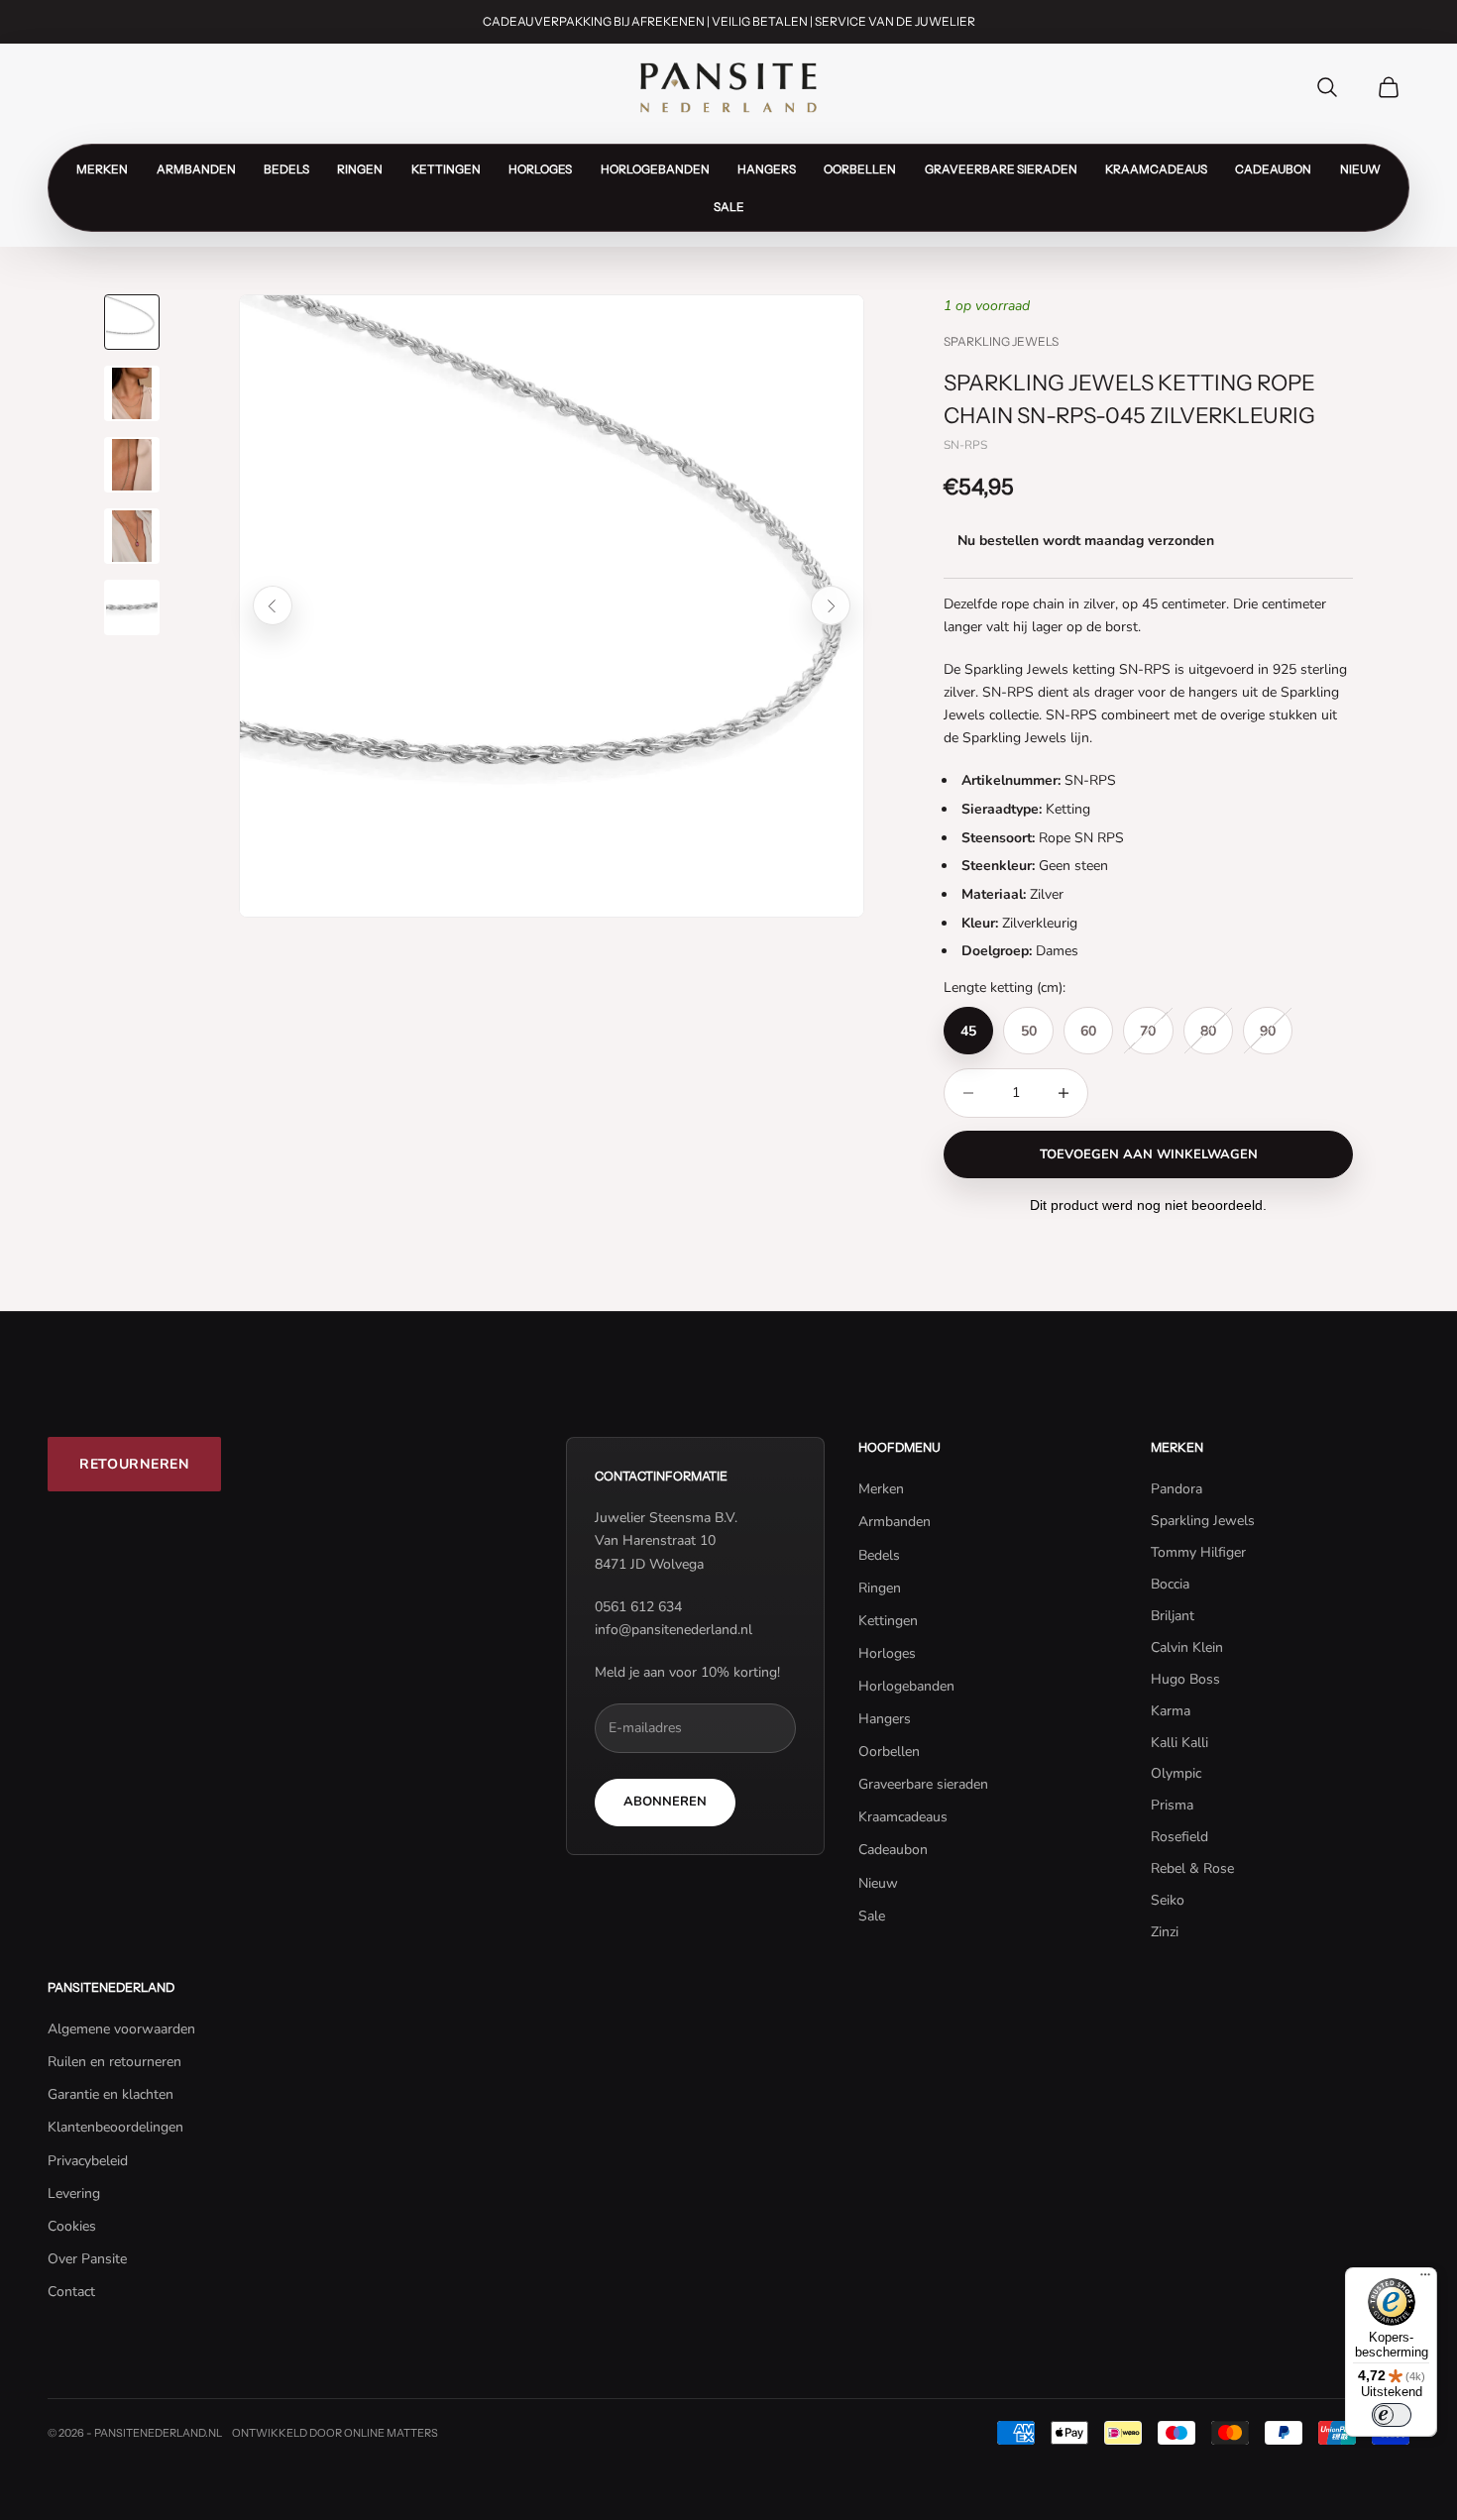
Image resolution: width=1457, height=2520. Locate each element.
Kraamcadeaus (1156, 168)
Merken (102, 168)
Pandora (1177, 1489)
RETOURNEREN (134, 1464)
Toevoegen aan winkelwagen (1149, 1154)
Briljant (1173, 1616)
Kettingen (446, 168)
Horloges (540, 168)
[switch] (1392, 2415)
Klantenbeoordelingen (115, 2127)
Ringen (360, 168)
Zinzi (1165, 1932)
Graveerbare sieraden (1001, 168)
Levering (74, 2193)
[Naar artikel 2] (132, 393)
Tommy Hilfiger (1198, 1552)
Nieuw (1360, 168)
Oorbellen (860, 168)
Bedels (286, 168)
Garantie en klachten (111, 2094)
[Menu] (1425, 2279)
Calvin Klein (1187, 1647)
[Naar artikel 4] (132, 536)
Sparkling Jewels (1001, 341)
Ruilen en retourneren (114, 2062)
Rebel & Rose (1192, 1868)
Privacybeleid (88, 2161)
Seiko (1168, 1900)
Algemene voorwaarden (121, 2029)
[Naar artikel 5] (132, 607)
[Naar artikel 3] (132, 465)
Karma (1171, 1711)
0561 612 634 (638, 1607)
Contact (71, 2292)
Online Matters (391, 2433)
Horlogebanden (655, 168)
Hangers (767, 168)
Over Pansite (87, 2259)
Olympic (1176, 1773)
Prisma (1172, 1805)
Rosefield (1179, 1837)
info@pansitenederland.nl (673, 1630)
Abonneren (665, 1802)
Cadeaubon (1273, 168)
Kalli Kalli (1179, 1743)
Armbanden (196, 168)
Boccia (1170, 1584)
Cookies (72, 2226)
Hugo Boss (1185, 1679)
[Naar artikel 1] (132, 322)
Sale (729, 206)
